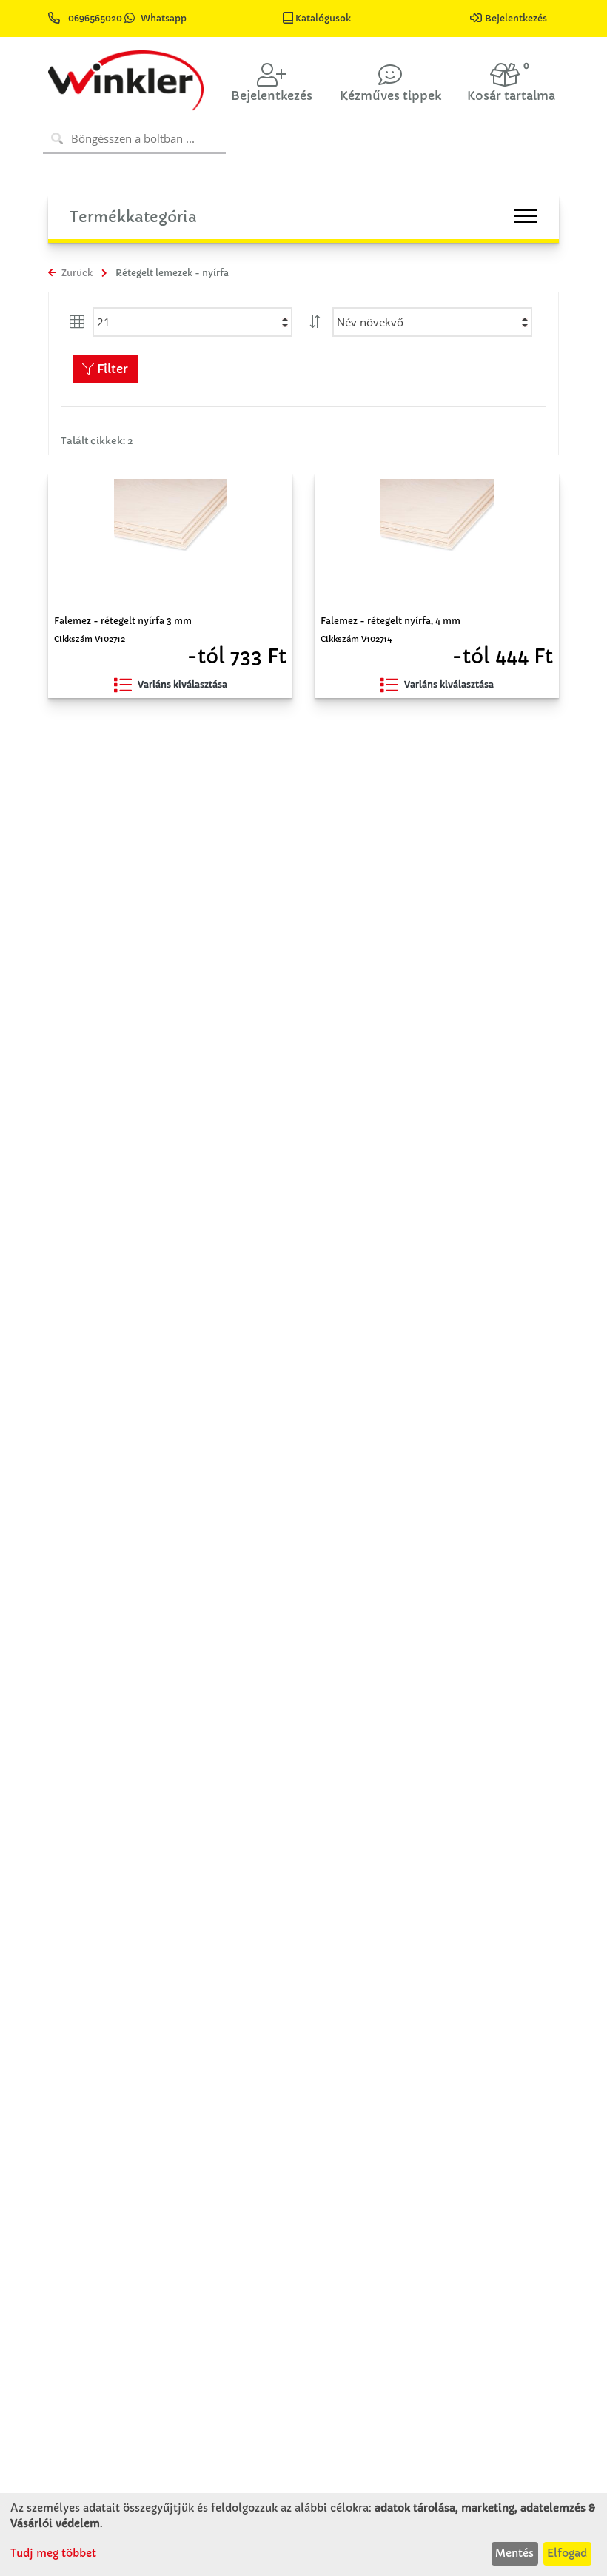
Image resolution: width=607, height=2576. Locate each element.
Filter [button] (111, 369)
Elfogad (567, 2553)
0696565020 (95, 18)
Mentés (514, 2553)
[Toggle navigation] (526, 216)
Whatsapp (164, 18)
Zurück (76, 273)
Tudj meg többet (53, 2553)
